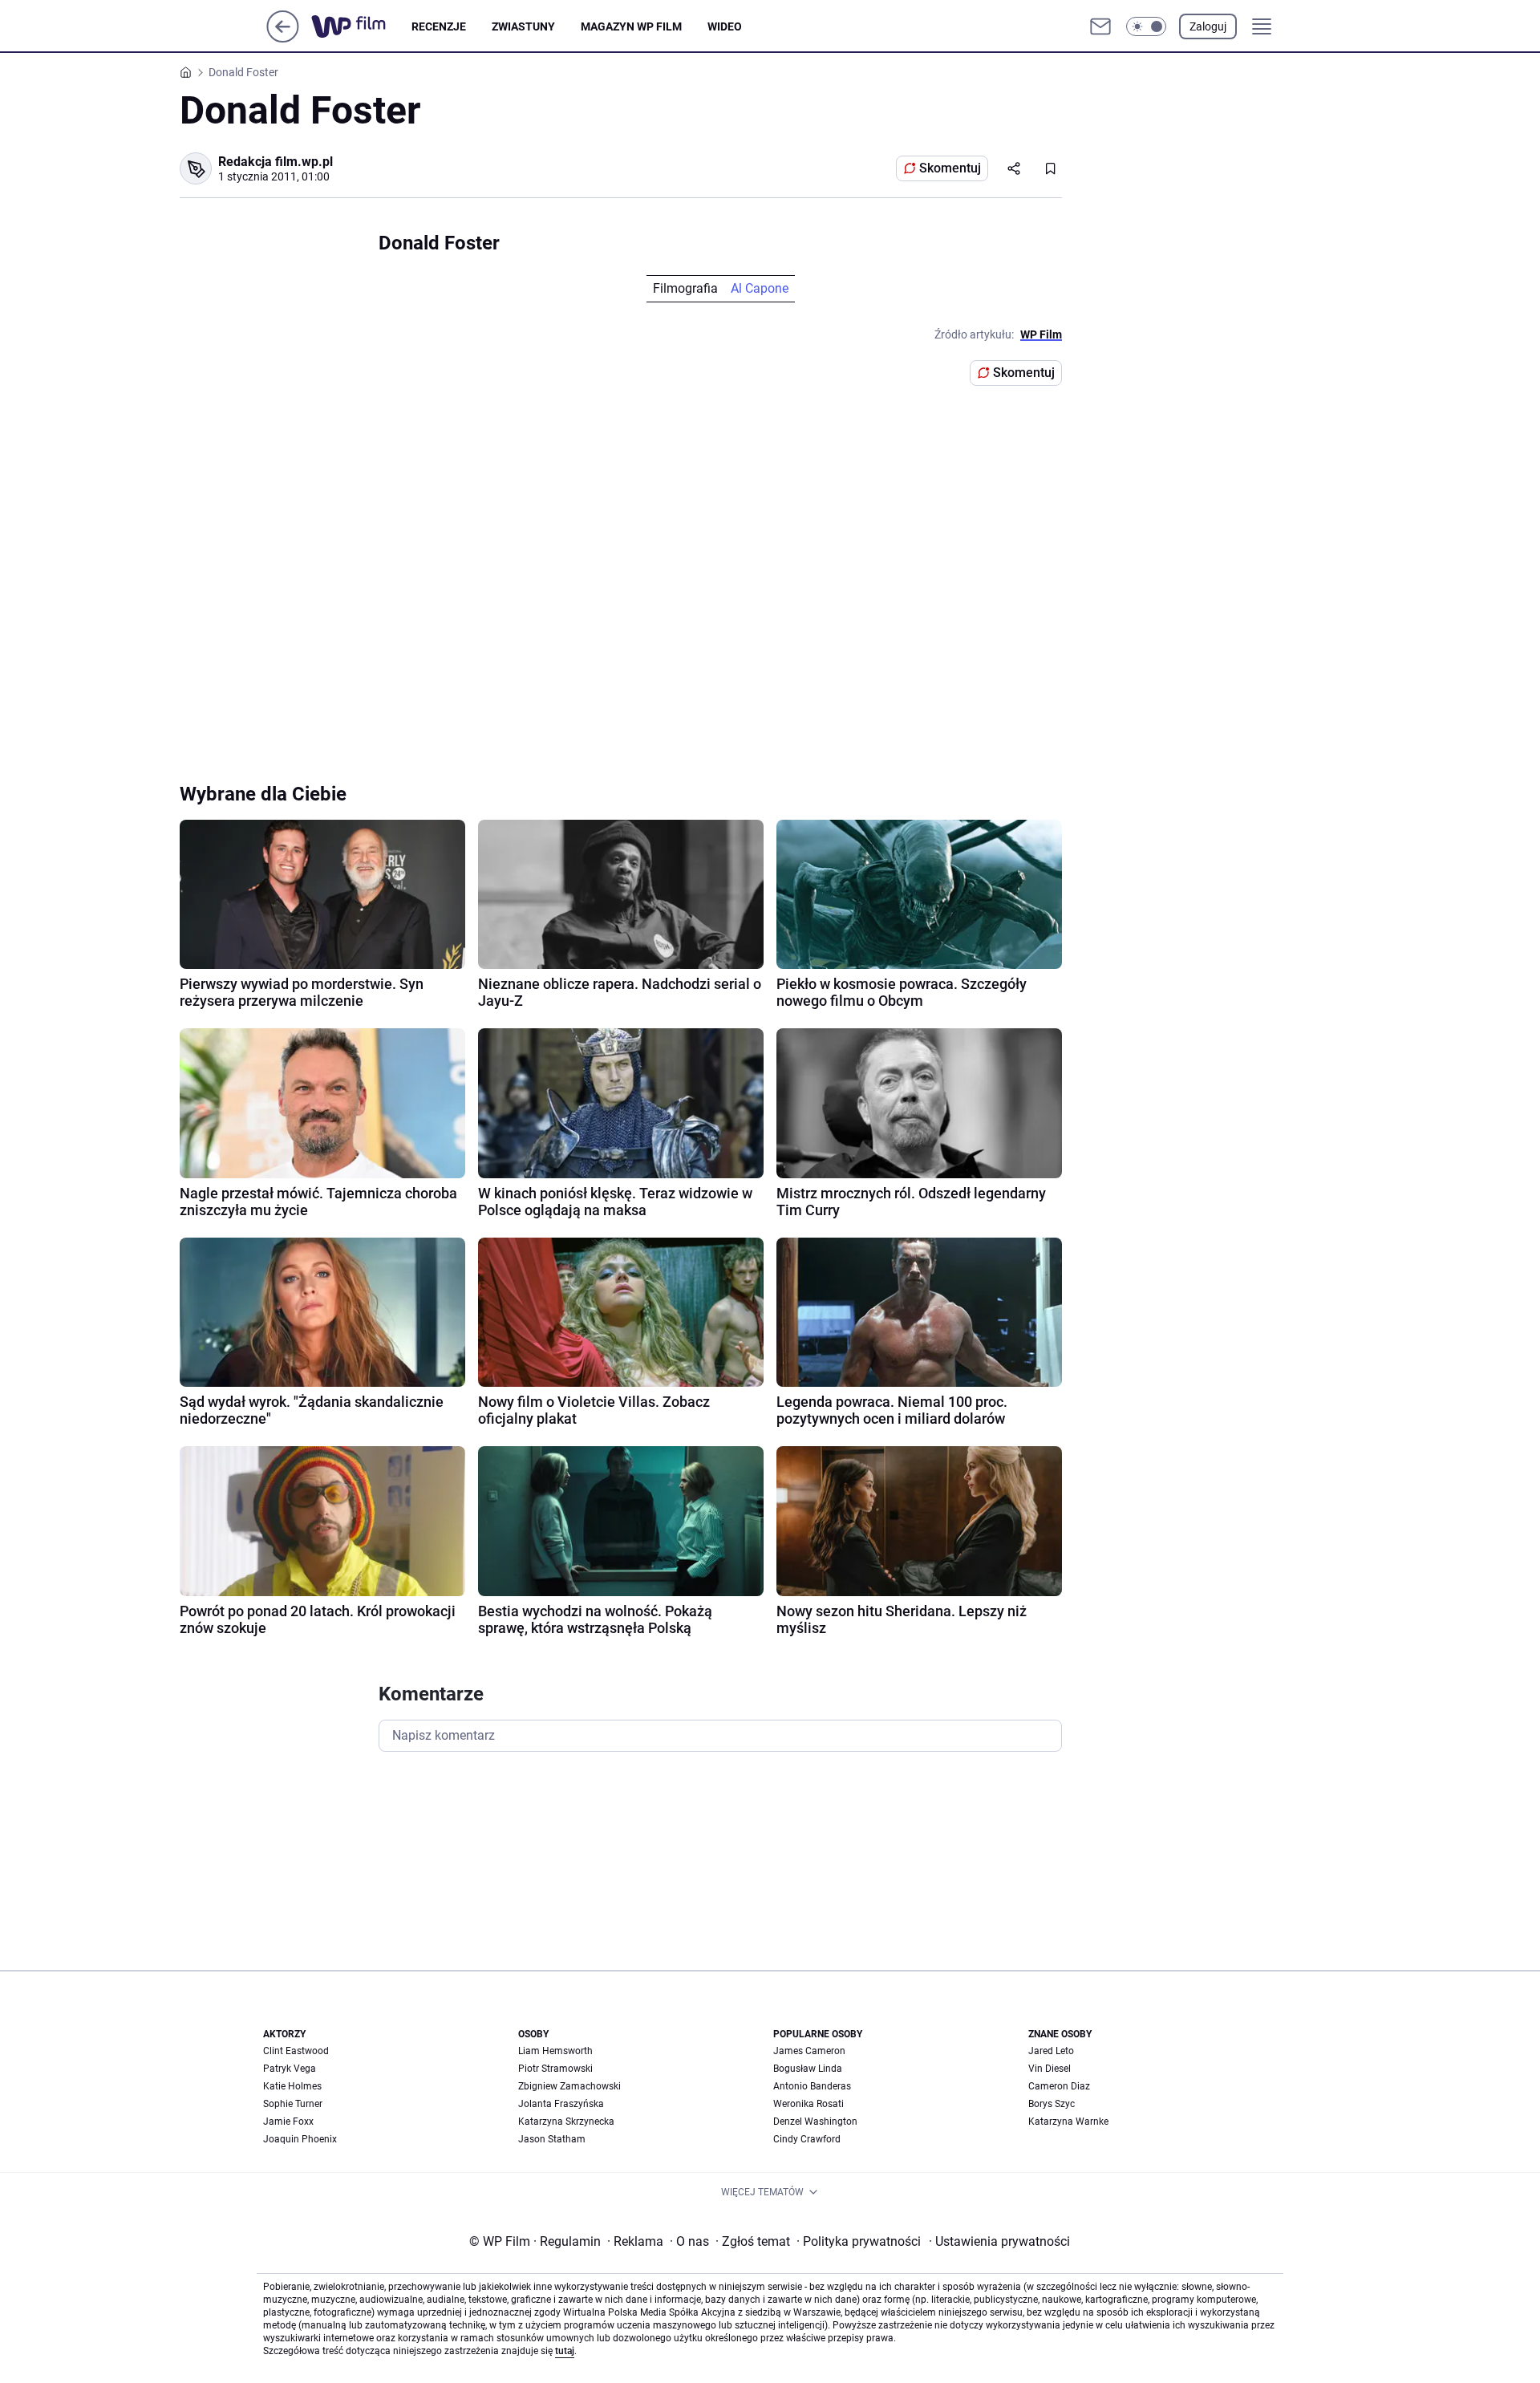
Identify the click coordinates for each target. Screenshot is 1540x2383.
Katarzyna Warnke (1068, 2122)
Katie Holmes (292, 2086)
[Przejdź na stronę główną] (283, 38)
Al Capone (760, 288)
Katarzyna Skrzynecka (566, 2122)
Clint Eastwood (296, 2051)
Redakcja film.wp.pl (276, 162)
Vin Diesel (1050, 2069)
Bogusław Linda (808, 2069)
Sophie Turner (293, 2104)
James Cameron (809, 2051)
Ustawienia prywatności (999, 2241)
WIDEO (725, 26)
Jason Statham (552, 2139)
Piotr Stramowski (555, 2069)
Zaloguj (1208, 26)
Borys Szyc (1052, 2104)
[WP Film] (361, 26)
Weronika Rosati (808, 2104)
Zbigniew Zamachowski (569, 2086)
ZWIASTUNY (523, 26)
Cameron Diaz (1059, 2086)
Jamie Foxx (288, 2122)
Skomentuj (950, 168)
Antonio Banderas (812, 2086)
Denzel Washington (815, 2122)
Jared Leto (1051, 2051)
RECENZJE (439, 26)
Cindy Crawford (807, 2139)
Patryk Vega (290, 2069)
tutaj (565, 2351)
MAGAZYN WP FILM (631, 26)
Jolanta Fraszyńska (561, 2104)
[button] (1146, 26)
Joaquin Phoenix (300, 2139)
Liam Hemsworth (555, 2051)
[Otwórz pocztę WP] (1100, 26)
